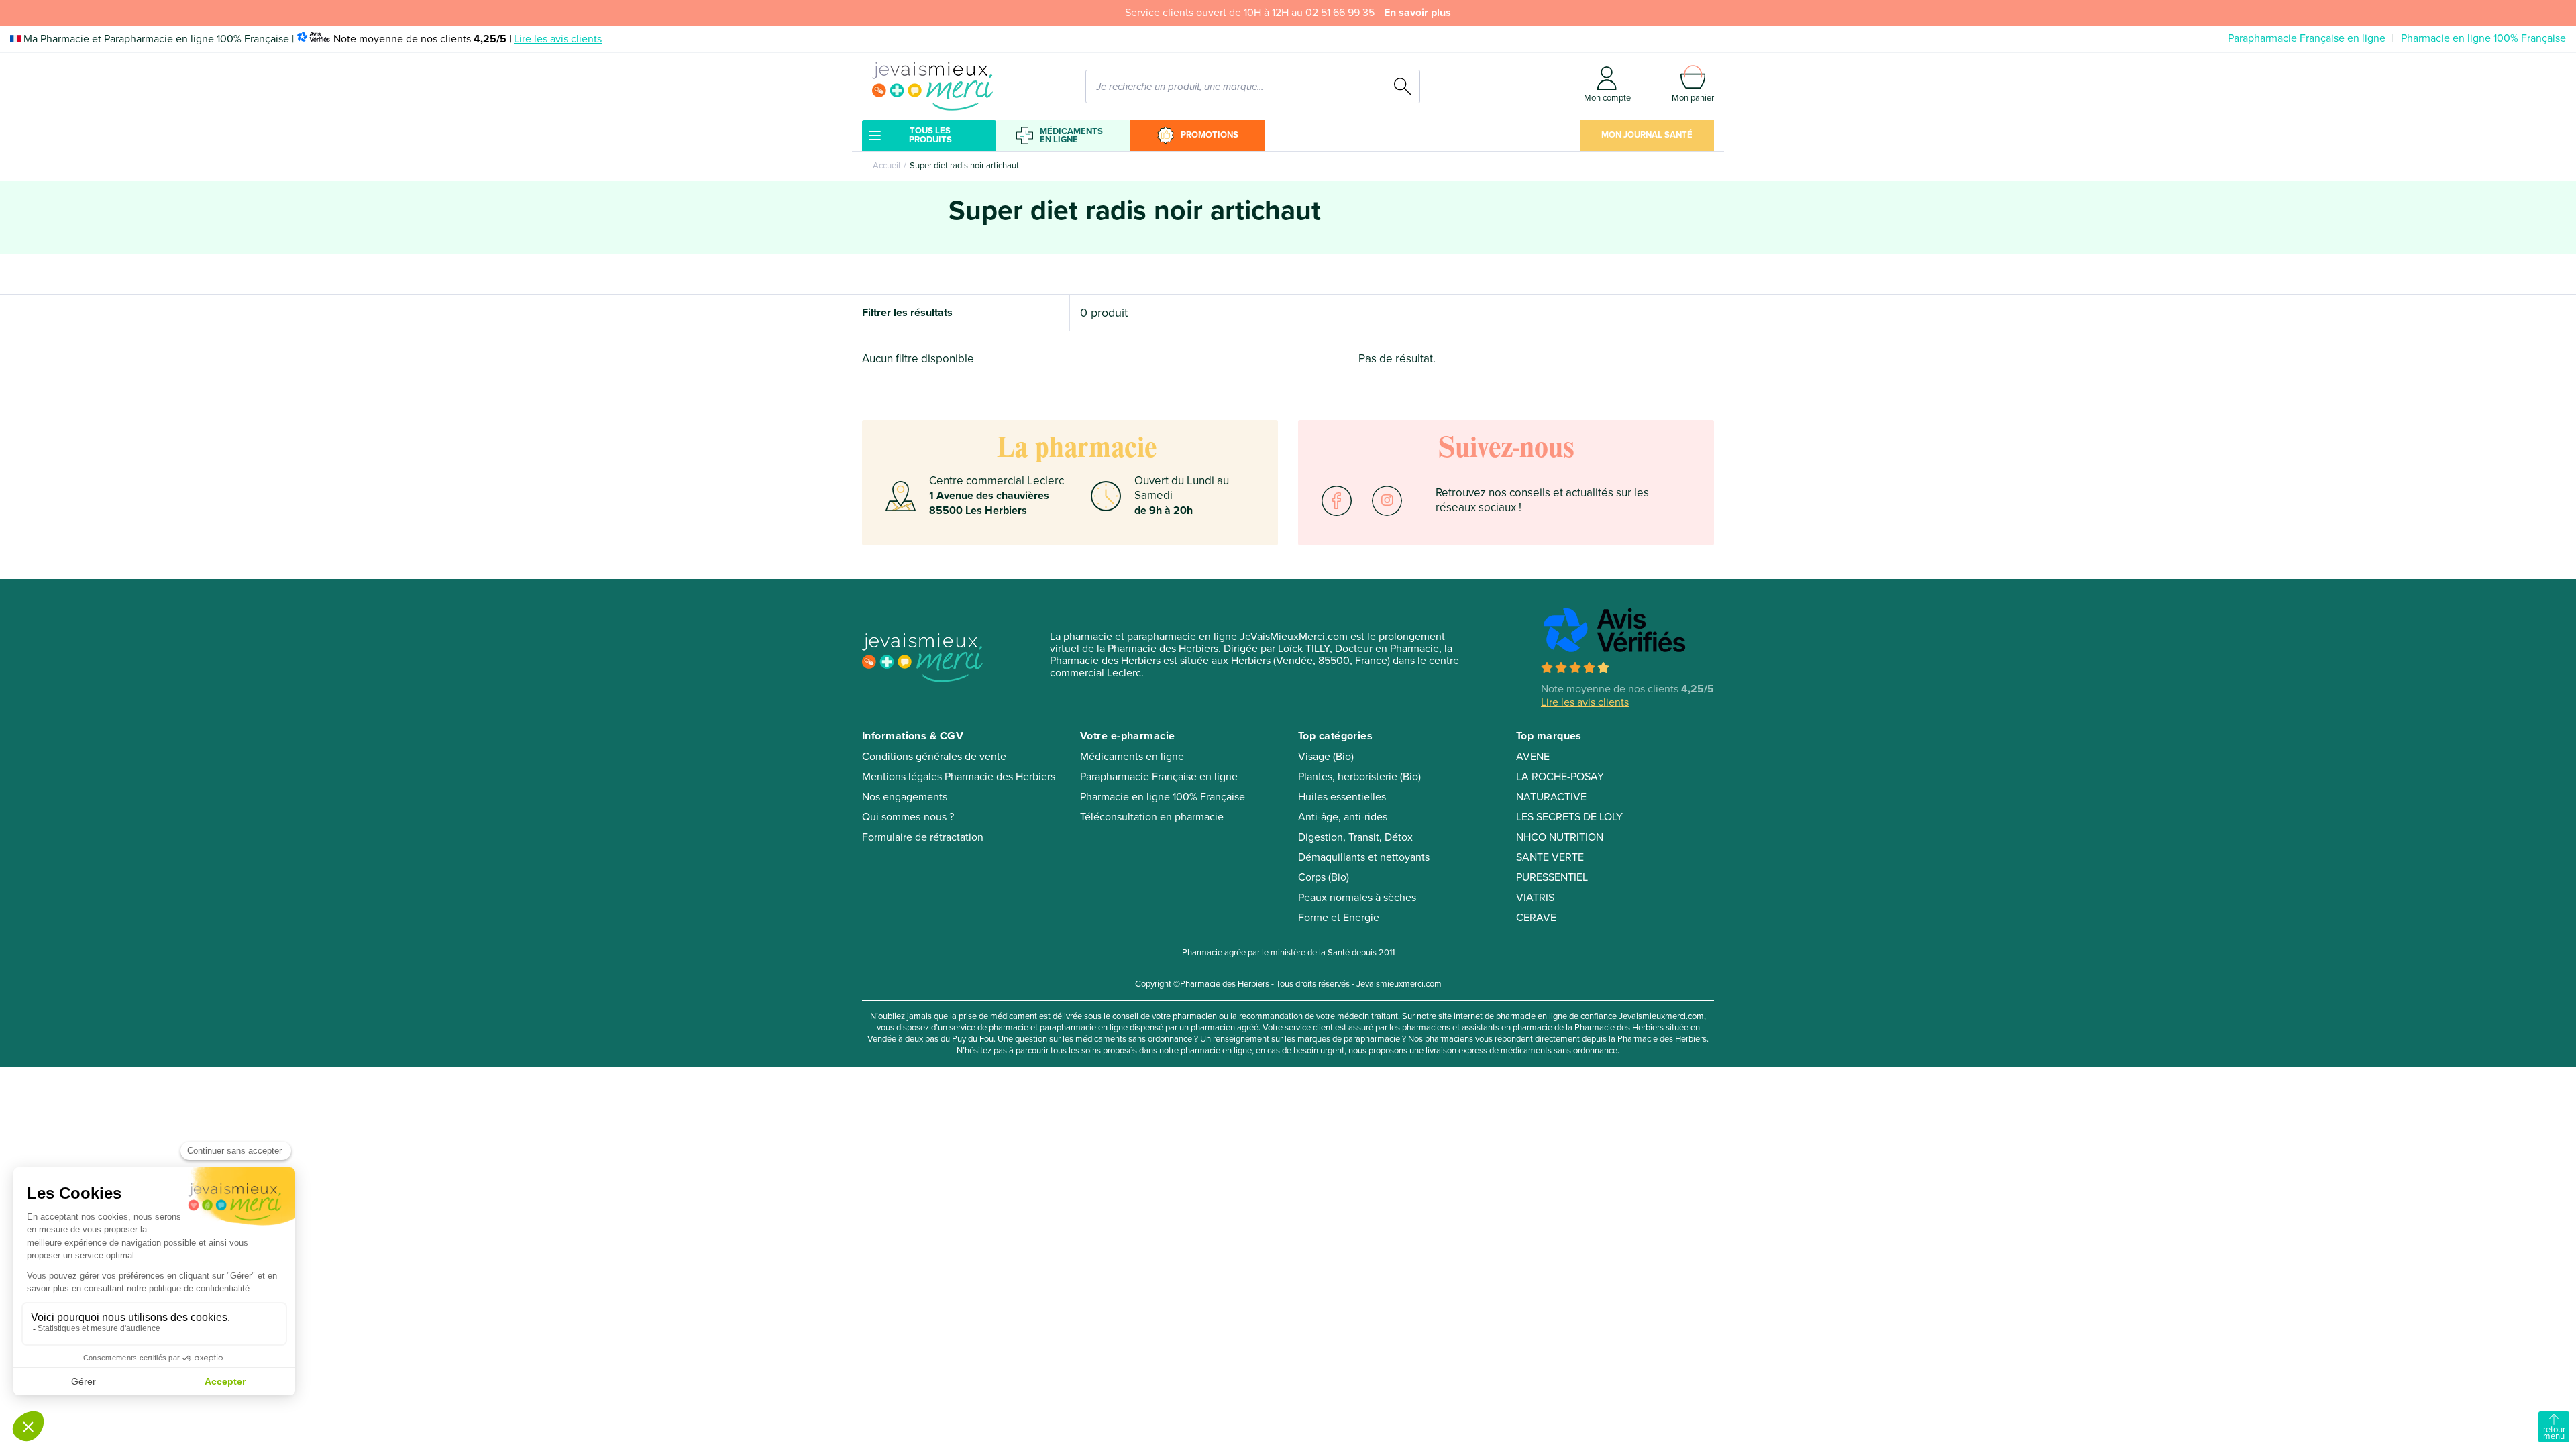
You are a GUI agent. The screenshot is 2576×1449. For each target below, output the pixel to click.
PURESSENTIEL (1552, 877)
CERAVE (1536, 918)
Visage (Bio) (1326, 757)
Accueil (887, 166)
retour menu (2554, 1433)
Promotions (1210, 135)
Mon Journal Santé (1647, 135)
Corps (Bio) (1324, 877)
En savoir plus (1417, 13)
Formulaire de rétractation (923, 837)
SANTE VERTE (1550, 857)
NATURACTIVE (1551, 797)
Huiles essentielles (1342, 797)
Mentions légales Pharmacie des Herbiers (959, 777)
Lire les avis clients (558, 39)
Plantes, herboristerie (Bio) (1359, 777)
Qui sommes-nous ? (908, 817)
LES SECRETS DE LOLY (1569, 817)
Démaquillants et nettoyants (1364, 857)
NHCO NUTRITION (1560, 837)
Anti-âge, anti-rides (1343, 817)
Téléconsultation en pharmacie (1152, 817)
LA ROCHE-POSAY (1560, 777)
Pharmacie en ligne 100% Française (2483, 38)
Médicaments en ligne (1071, 136)
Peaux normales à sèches (1357, 898)
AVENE (1533, 757)
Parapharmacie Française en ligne (2307, 38)
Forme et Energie (1339, 918)
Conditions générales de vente (934, 757)
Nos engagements (905, 797)
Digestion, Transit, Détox (1355, 837)
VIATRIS (1535, 898)
